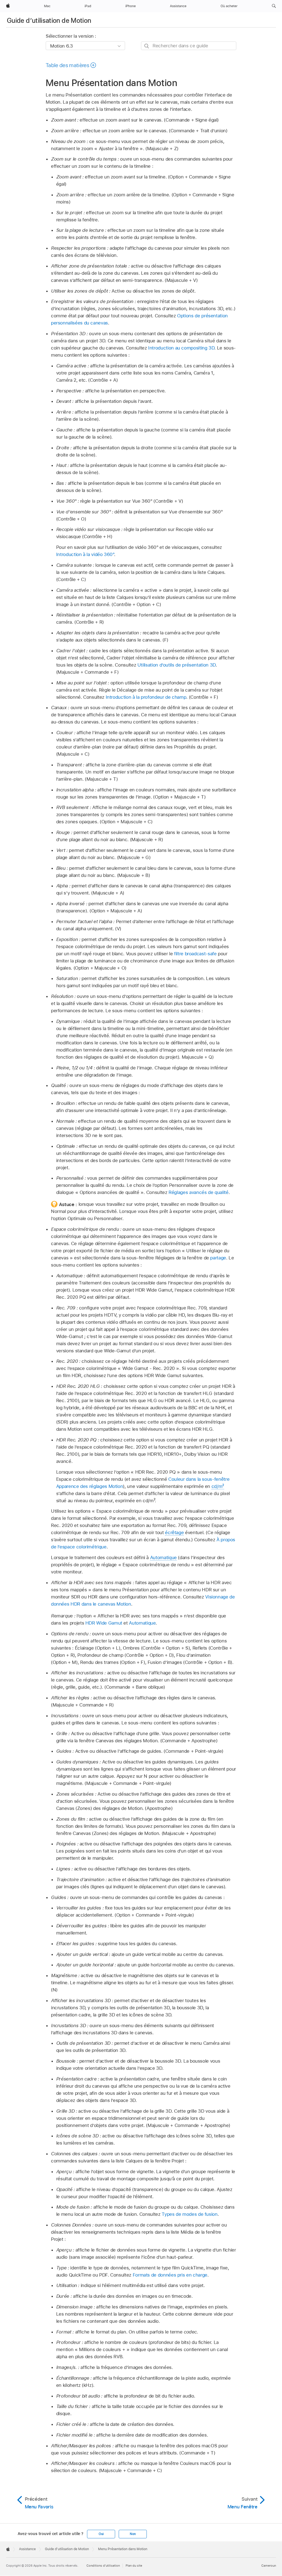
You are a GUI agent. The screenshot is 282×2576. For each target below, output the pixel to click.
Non (133, 2534)
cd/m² (218, 1486)
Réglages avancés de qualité (198, 1192)
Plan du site (134, 2566)
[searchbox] (189, 46)
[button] (274, 6)
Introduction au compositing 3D (181, 348)
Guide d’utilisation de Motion (49, 20)
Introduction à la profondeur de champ (146, 697)
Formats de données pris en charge (170, 2275)
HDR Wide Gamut (104, 1623)
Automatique (163, 1557)
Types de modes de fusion (189, 2214)
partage (218, 1258)
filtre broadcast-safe (195, 954)
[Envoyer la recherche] (147, 46)
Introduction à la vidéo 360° (85, 554)
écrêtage (174, 1532)
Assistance (27, 2549)
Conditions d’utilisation (103, 2566)
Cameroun (269, 2566)
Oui (101, 2534)
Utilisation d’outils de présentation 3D (177, 665)
